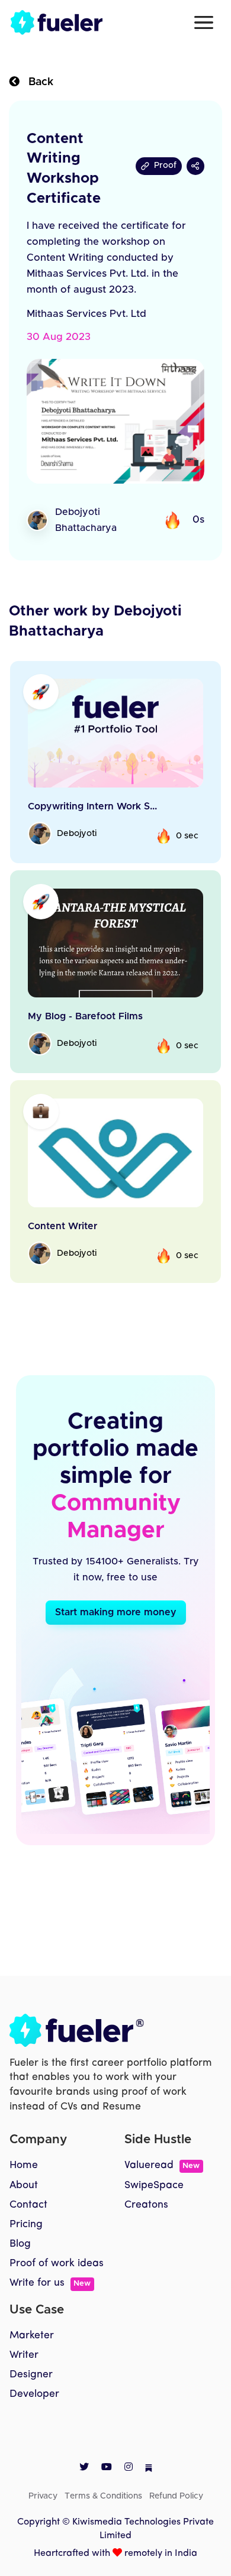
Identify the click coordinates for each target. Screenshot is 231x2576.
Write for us (50, 2283)
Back (36, 82)
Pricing (26, 2225)
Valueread (162, 2165)
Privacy (43, 2496)
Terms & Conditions (103, 2496)
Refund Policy (176, 2496)
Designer (31, 2375)
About (24, 2185)
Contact (28, 2205)
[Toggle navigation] (204, 22)
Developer (34, 2394)
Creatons (146, 2205)
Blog (20, 2244)
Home (24, 2165)
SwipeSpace (154, 2185)
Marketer (32, 2336)
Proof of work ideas (57, 2264)
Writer (24, 2355)
